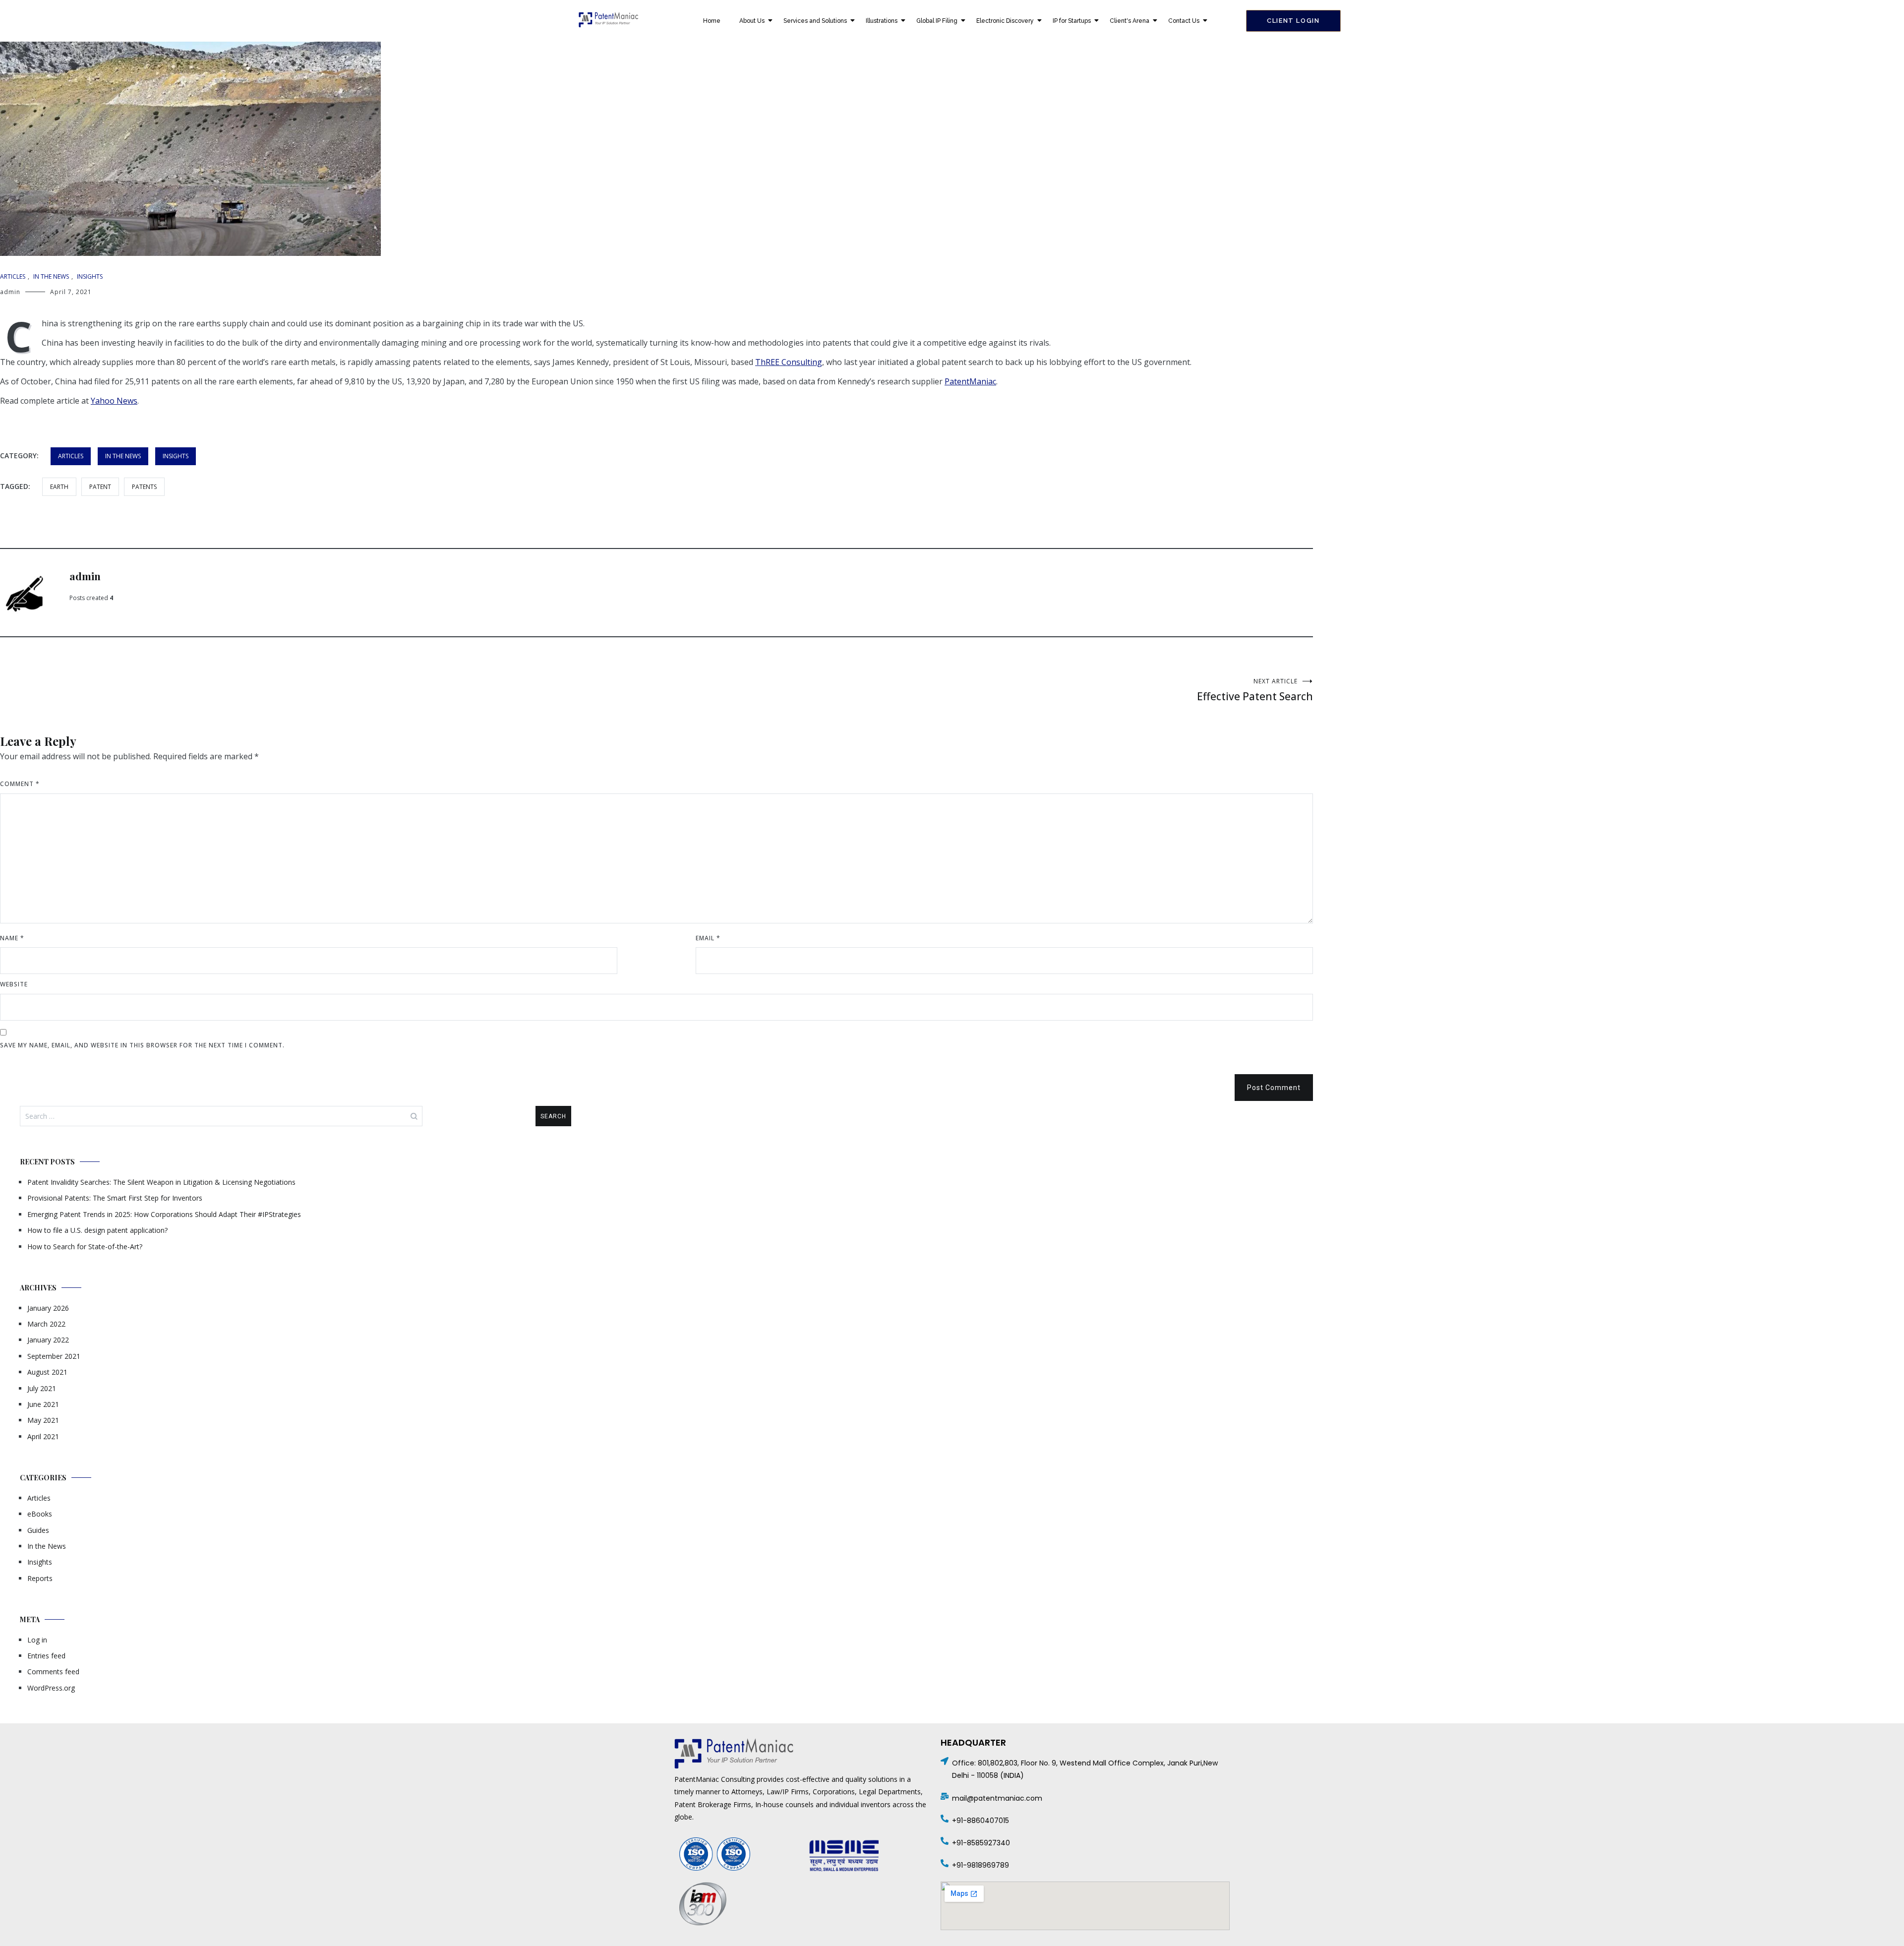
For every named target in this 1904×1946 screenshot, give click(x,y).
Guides (38, 1530)
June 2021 (43, 1404)
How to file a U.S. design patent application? (97, 1230)
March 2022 (46, 1324)
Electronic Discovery (1005, 21)
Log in (37, 1640)
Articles (13, 276)
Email (708, 938)
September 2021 (54, 1356)
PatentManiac (970, 381)
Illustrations (882, 21)
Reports (40, 1578)
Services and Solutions (815, 21)
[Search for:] (221, 1116)
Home (712, 21)
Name (12, 938)
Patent (100, 487)
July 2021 (42, 1388)
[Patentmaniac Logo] (608, 20)
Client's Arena (1130, 21)
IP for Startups (1072, 21)
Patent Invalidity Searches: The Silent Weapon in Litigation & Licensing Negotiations (161, 1182)
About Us (752, 21)
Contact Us (1184, 21)
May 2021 (43, 1420)
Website (14, 984)
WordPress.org (51, 1688)
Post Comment (1274, 1088)
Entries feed (46, 1656)
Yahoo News (114, 401)
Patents (144, 487)
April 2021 (43, 1436)
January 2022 (48, 1340)
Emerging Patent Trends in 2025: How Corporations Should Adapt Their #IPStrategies (164, 1214)
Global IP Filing (937, 21)
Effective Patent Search (1255, 690)
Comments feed (53, 1672)
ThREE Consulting (789, 362)
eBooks (40, 1514)
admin (10, 292)
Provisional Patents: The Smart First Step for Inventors (115, 1198)
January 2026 (48, 1308)
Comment (20, 784)
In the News (51, 276)
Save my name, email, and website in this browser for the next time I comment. (142, 1045)
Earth (59, 487)
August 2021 (47, 1372)
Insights (90, 276)
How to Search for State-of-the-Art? (85, 1247)
